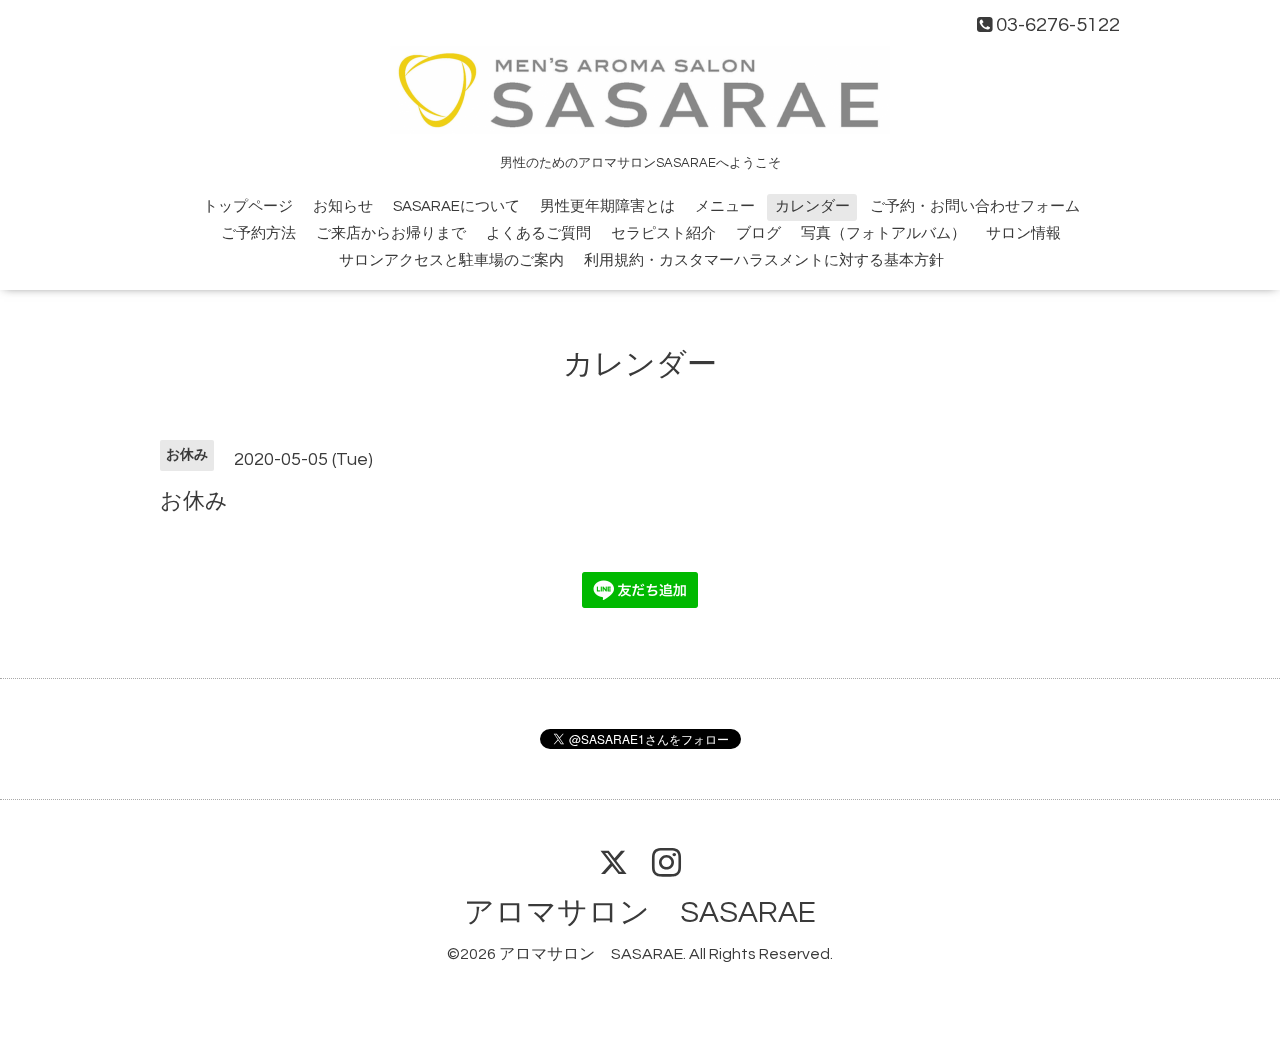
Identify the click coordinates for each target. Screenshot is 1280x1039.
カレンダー (812, 206)
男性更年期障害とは (607, 206)
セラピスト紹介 (663, 233)
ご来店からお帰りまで (391, 233)
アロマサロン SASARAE (640, 912)
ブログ (758, 233)
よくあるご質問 (538, 233)
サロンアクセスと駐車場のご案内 (451, 260)
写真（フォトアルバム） (883, 233)
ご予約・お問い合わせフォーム (975, 206)
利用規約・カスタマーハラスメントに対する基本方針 (764, 260)
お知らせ (343, 206)
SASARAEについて (456, 206)
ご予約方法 (258, 233)
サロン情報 (1023, 233)
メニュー (725, 206)
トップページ (248, 206)
